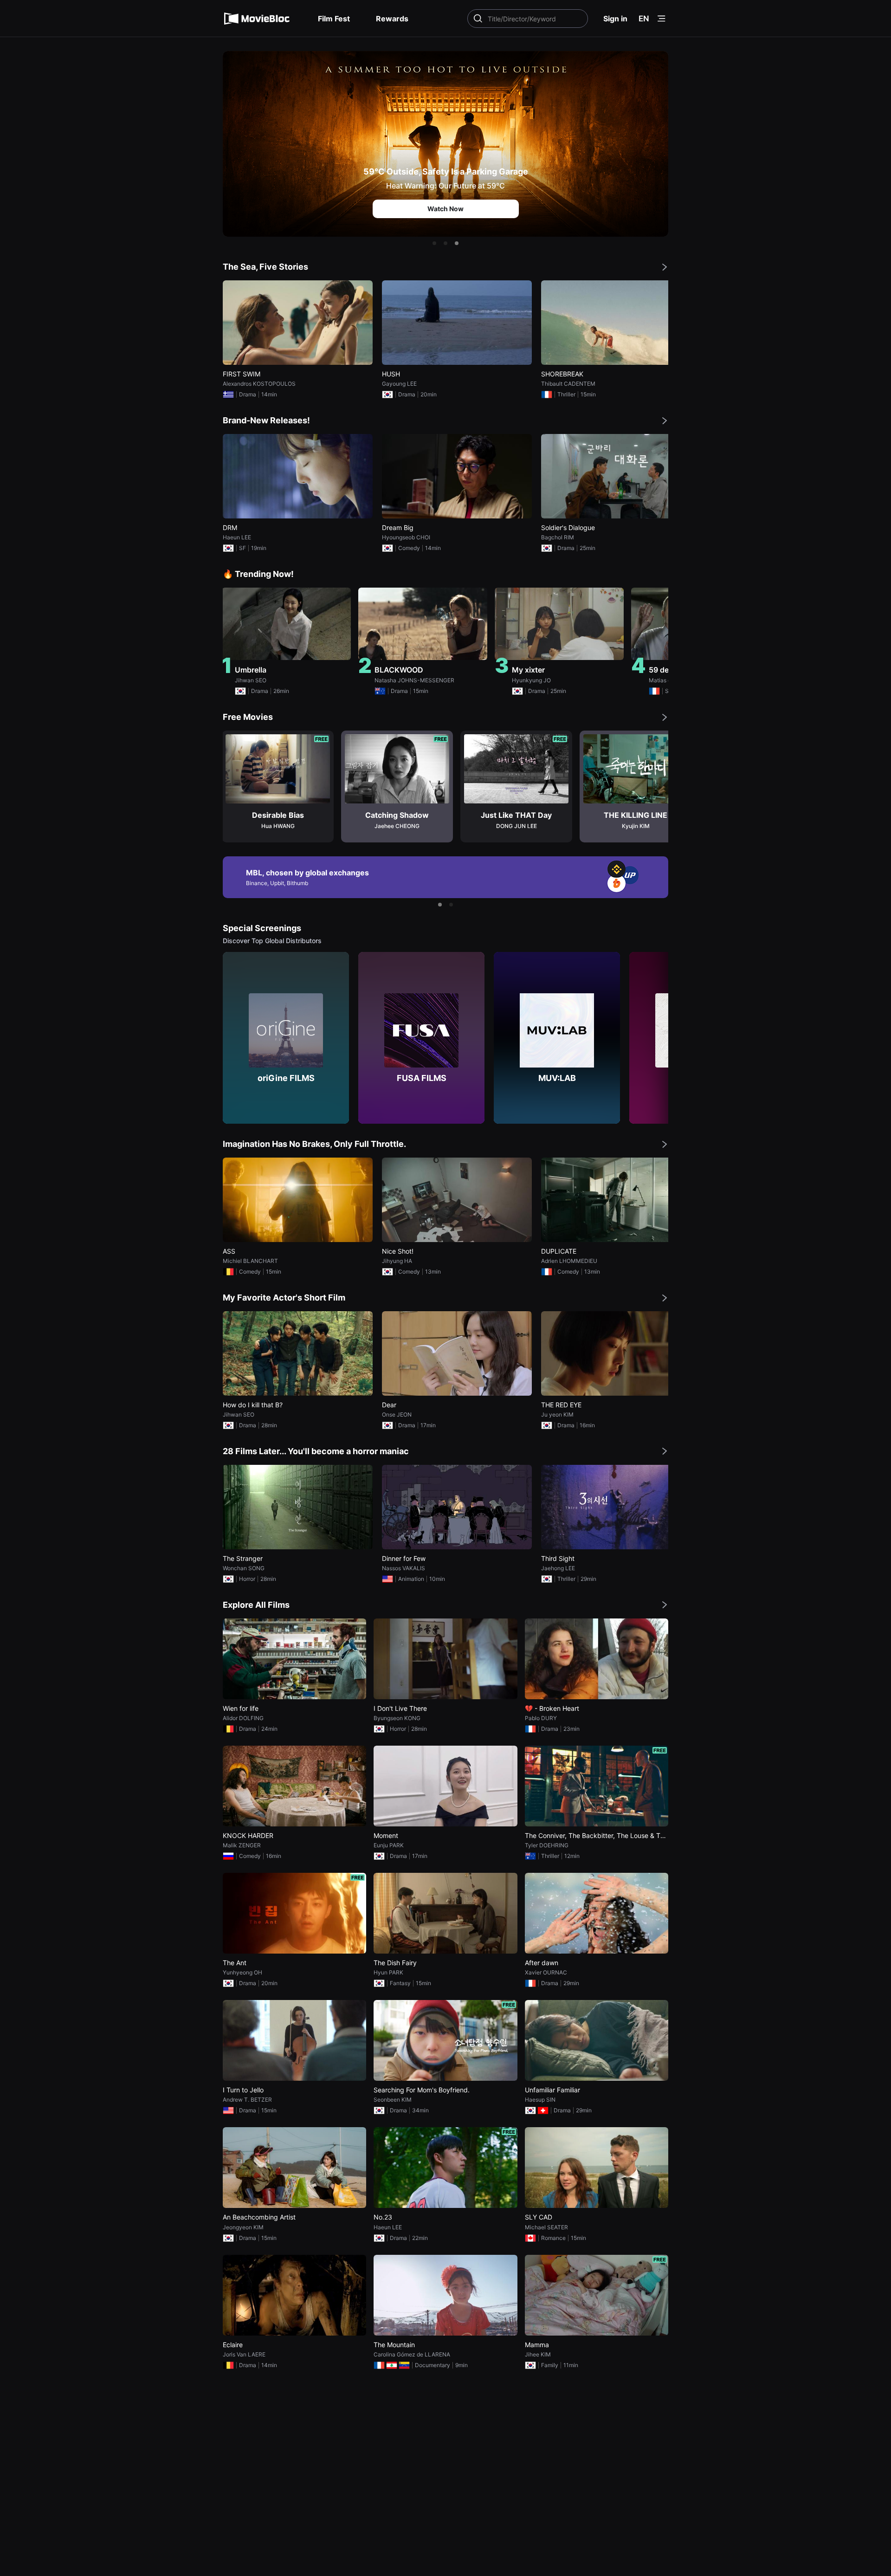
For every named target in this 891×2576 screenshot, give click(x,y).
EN (644, 19)
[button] (434, 243)
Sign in (615, 19)
